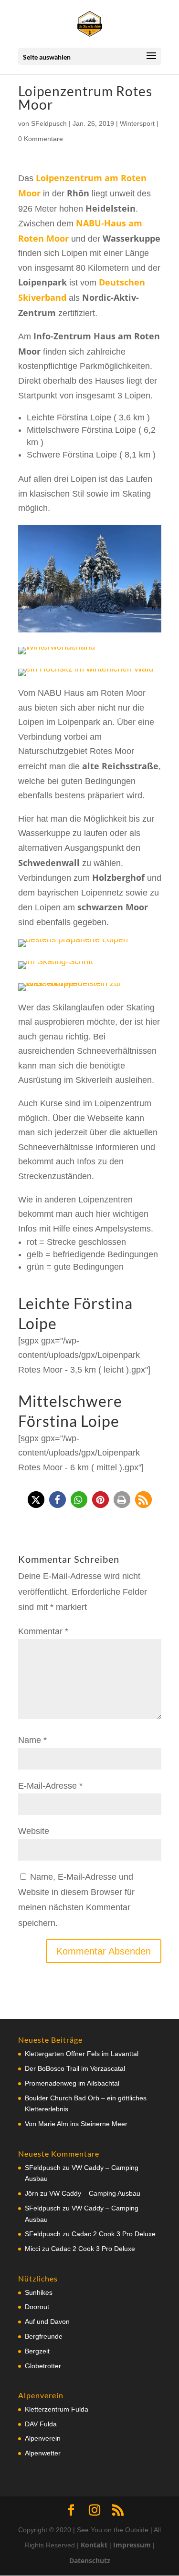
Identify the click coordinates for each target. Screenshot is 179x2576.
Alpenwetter (43, 2453)
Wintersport (137, 123)
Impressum (132, 2545)
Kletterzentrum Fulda (57, 2409)
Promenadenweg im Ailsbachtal (72, 2083)
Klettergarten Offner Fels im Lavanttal (82, 2054)
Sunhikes (39, 2292)
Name (32, 1740)
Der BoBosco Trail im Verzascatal (75, 2068)
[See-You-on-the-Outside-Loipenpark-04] (73, 947)
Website (34, 1831)
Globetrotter (43, 2366)
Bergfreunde (44, 2336)
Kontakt (94, 2545)
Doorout (37, 2307)
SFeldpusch (49, 123)
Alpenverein (43, 2438)
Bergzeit (37, 2351)
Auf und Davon (47, 2321)
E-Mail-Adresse (50, 1786)
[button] (36, 1500)
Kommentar (43, 1631)
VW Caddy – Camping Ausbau (95, 2193)
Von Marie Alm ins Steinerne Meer (76, 2124)
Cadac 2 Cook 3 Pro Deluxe (114, 2234)
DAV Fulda (41, 2424)
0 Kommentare (41, 139)
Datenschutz (90, 2561)
